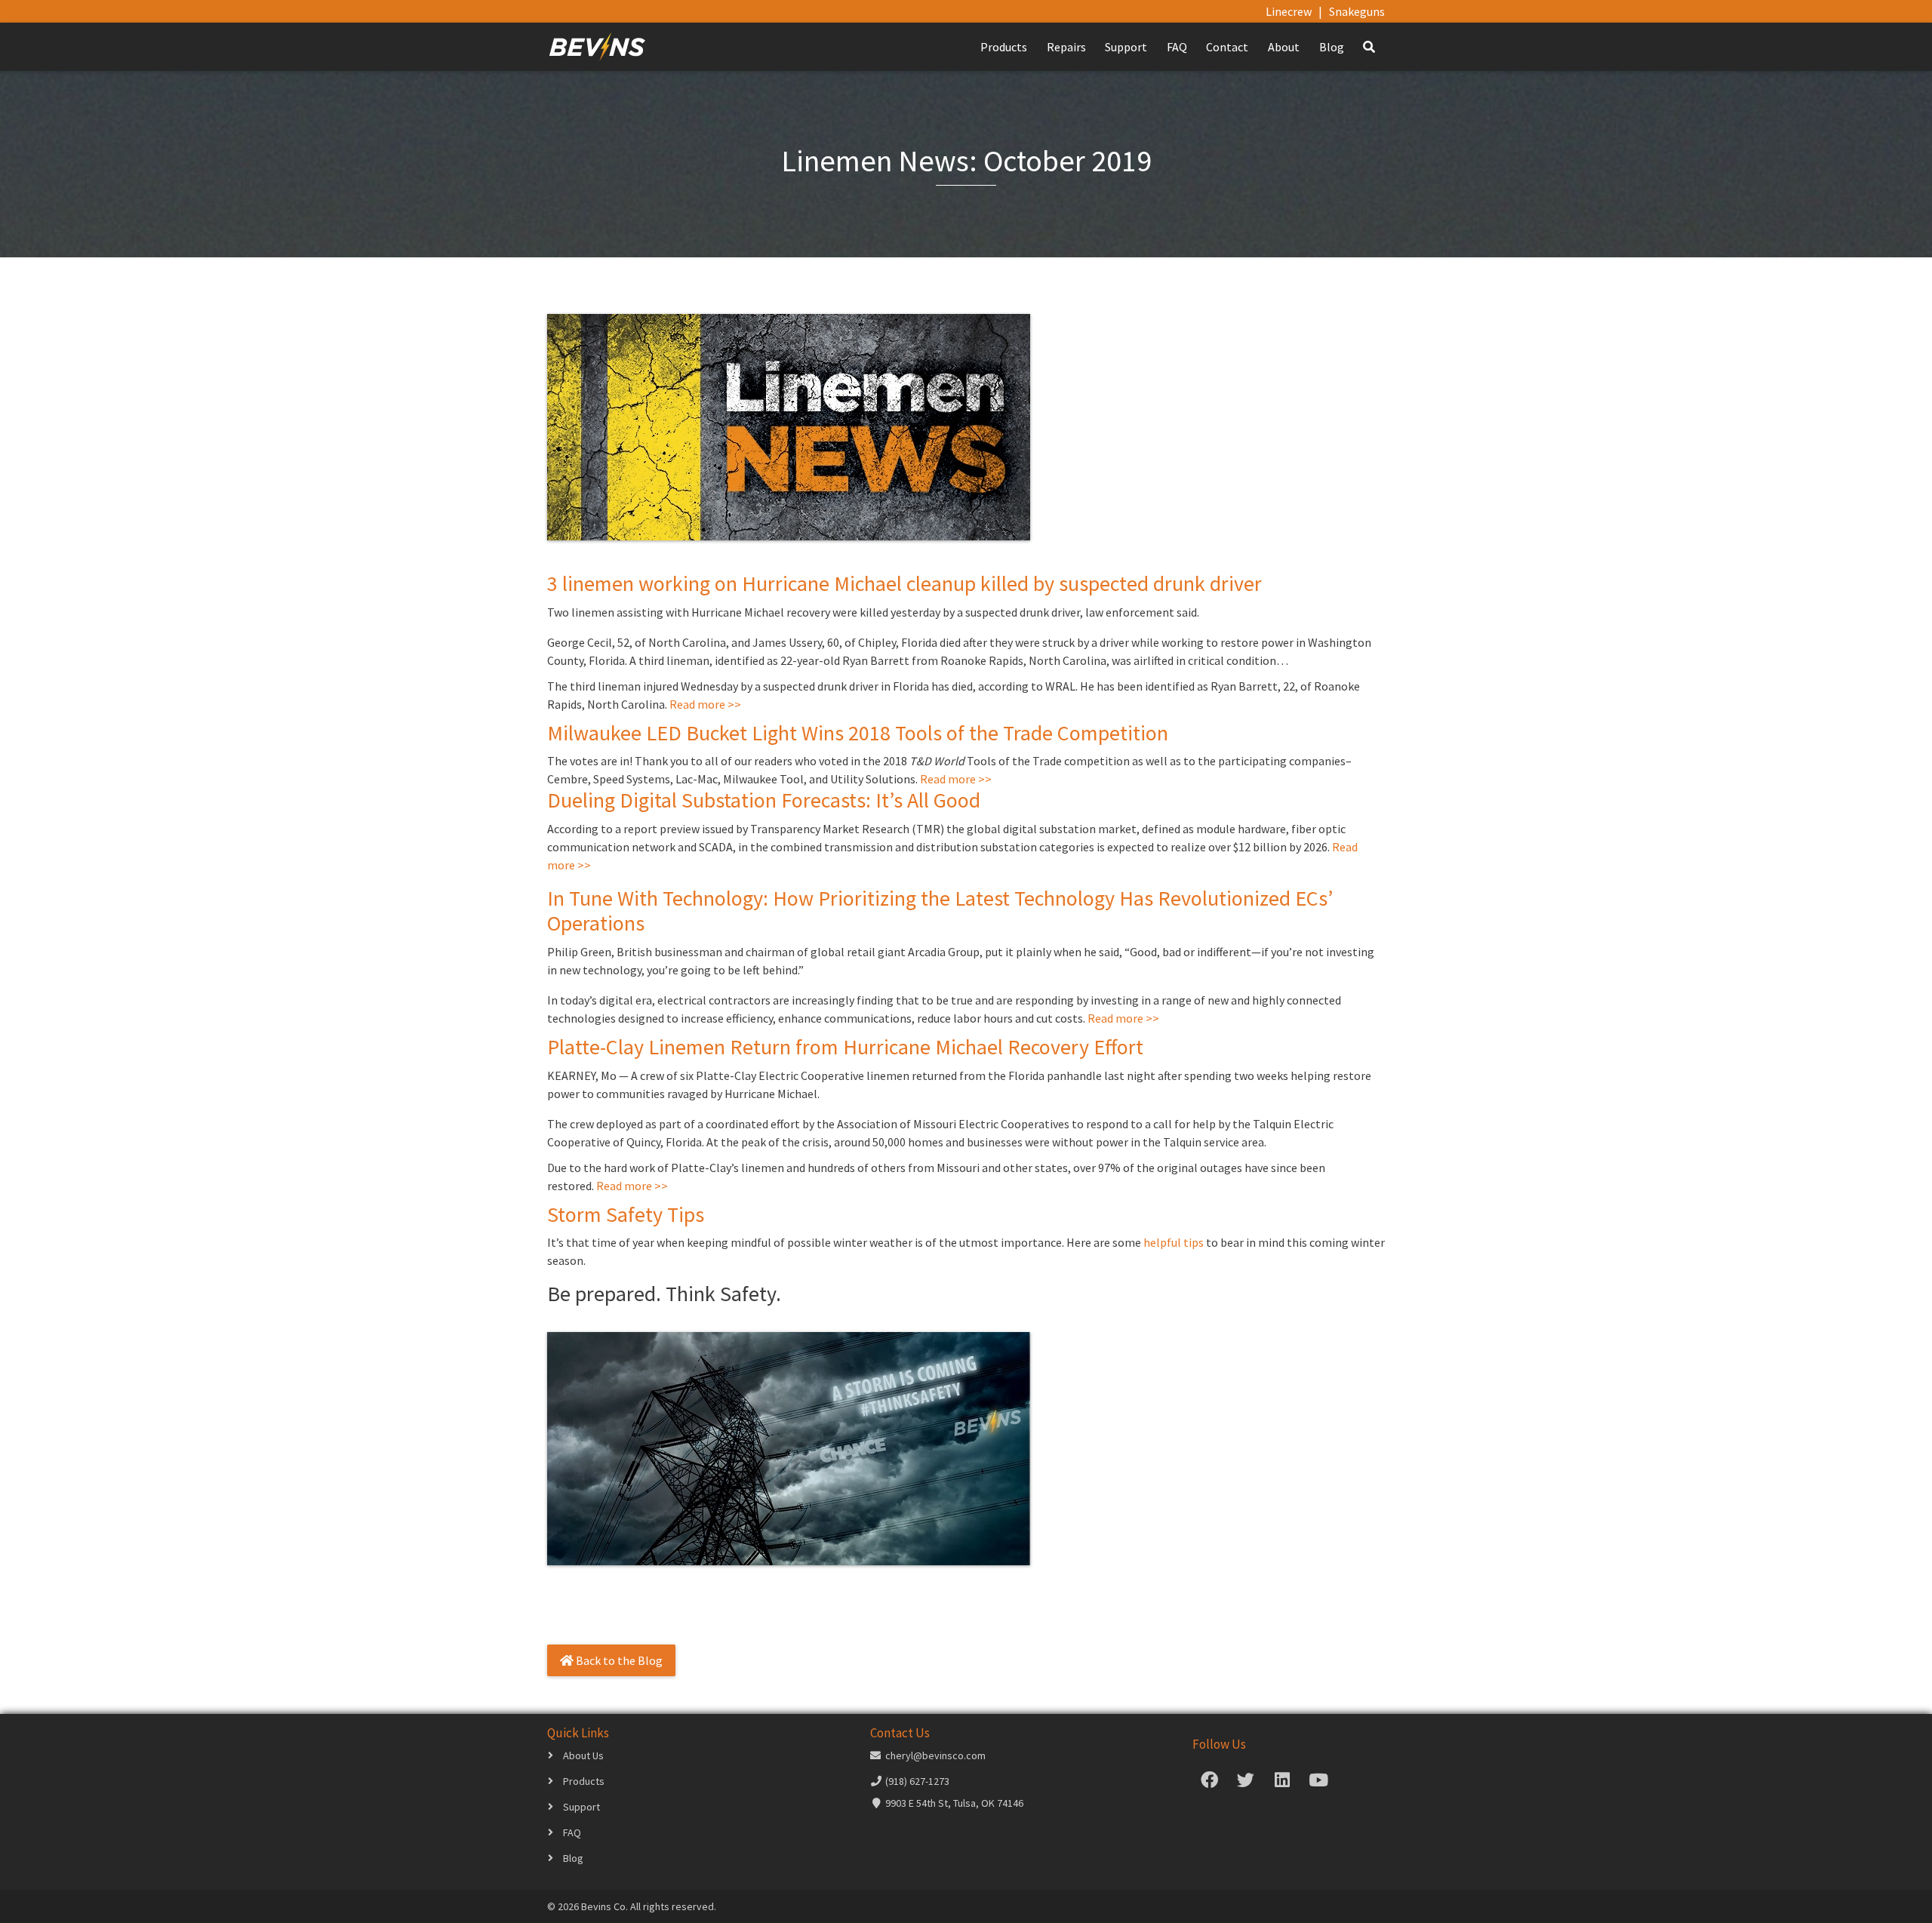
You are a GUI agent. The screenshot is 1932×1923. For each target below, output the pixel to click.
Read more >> (705, 704)
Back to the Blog (618, 1660)
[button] (1369, 47)
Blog (1332, 47)
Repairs (1066, 47)
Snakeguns (1357, 11)
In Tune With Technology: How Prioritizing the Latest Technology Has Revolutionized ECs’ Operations (940, 911)
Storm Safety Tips (626, 1214)
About (1284, 47)
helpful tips (1174, 1242)
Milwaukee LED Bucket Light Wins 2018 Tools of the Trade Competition (858, 733)
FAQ (1177, 47)
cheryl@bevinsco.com (935, 1755)
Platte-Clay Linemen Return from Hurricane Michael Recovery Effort (845, 1047)
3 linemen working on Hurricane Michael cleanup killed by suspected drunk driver (904, 583)
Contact (1227, 47)
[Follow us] (1210, 1783)
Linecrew (1289, 11)
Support (1126, 47)
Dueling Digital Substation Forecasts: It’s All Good (764, 800)
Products (1004, 47)
